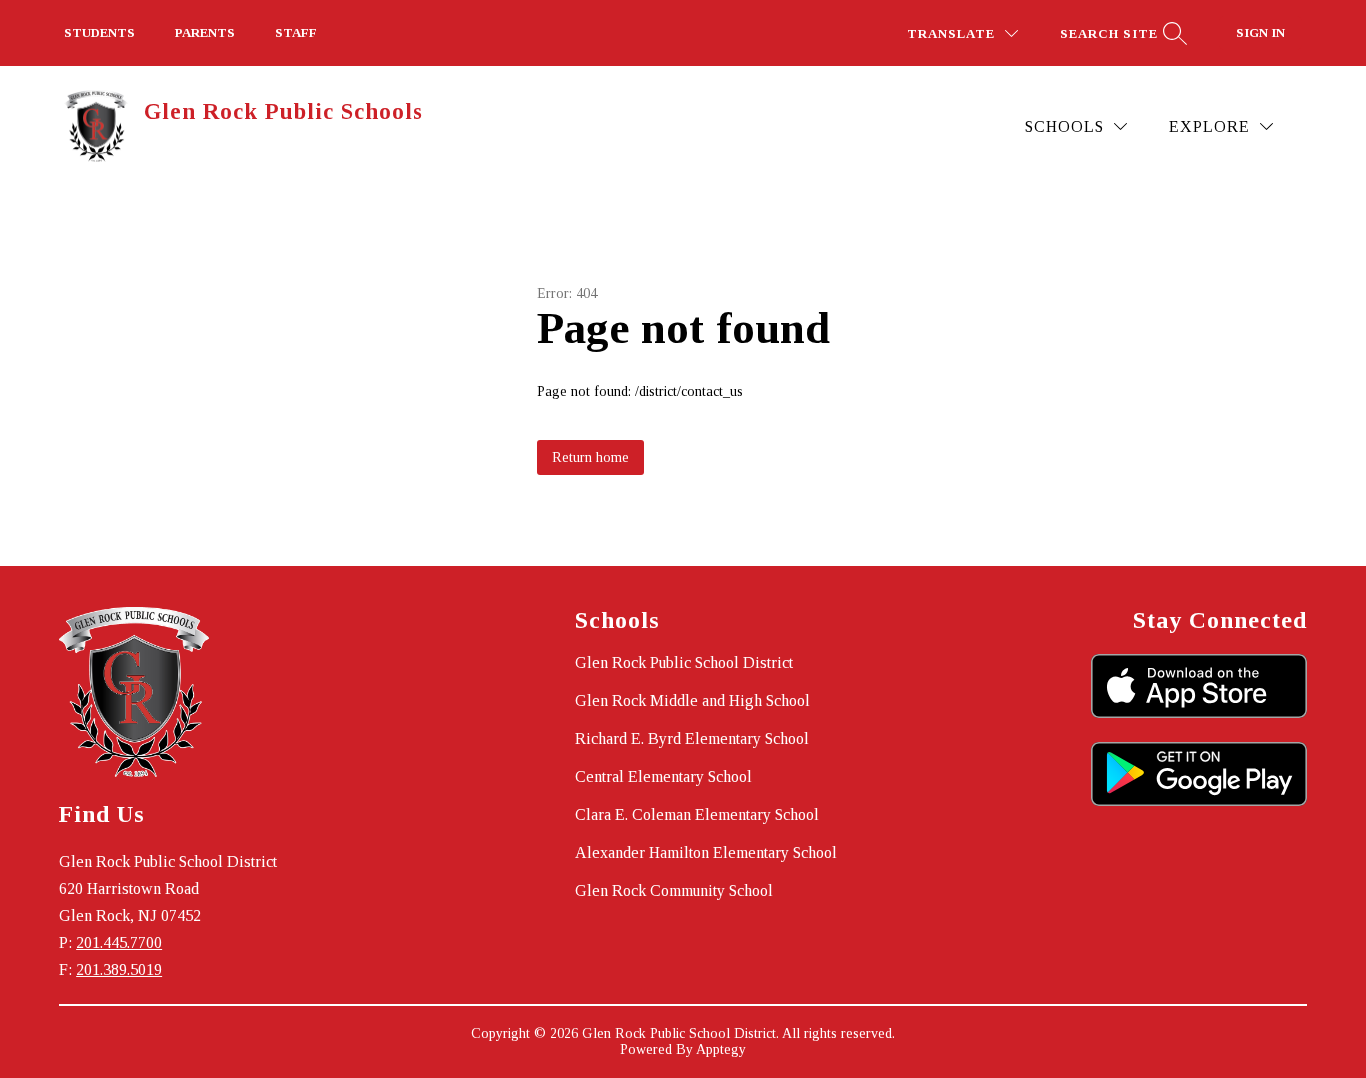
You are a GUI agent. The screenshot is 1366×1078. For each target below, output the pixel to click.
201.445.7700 (119, 942)
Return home (590, 457)
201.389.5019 (119, 969)
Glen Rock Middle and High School (692, 700)
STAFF (296, 32)
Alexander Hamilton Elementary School (706, 852)
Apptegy (721, 1049)
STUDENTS (99, 32)
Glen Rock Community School (674, 890)
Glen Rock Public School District (684, 662)
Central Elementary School (663, 776)
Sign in (1260, 32)
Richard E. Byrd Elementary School (692, 738)
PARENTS (205, 32)
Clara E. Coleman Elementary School (697, 814)
